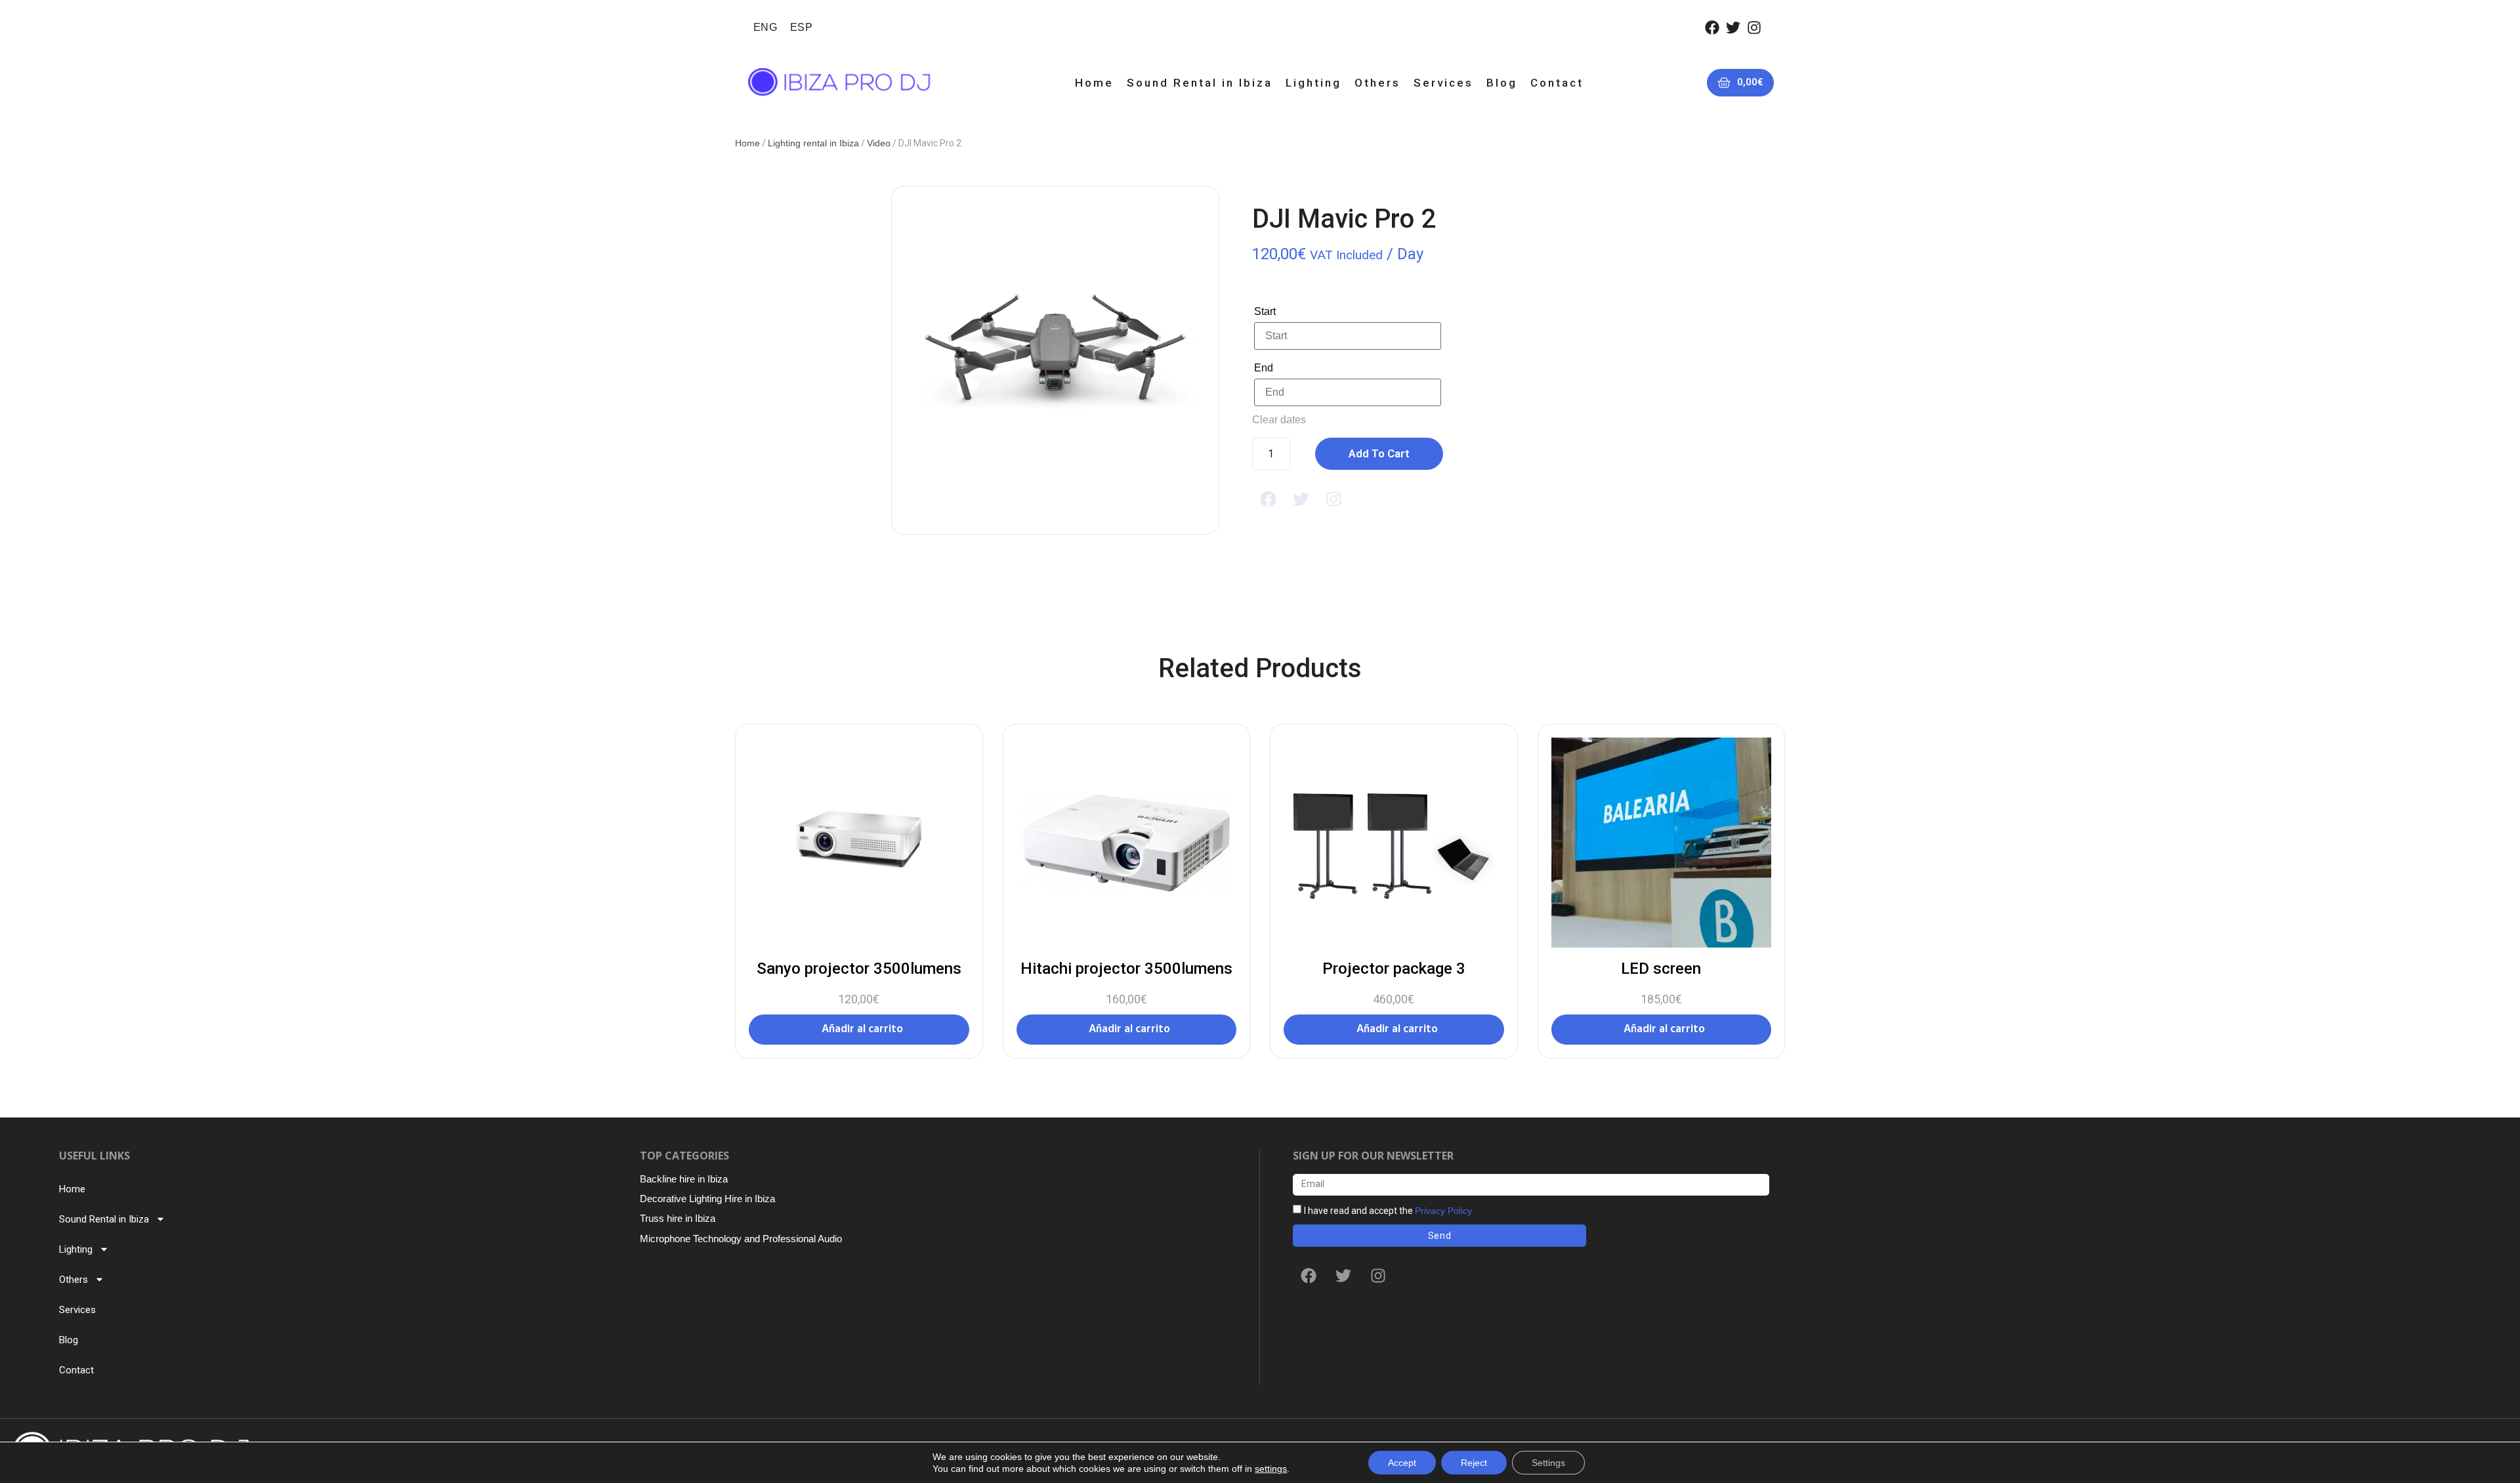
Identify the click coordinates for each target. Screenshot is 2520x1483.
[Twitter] (1733, 28)
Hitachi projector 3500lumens (1126, 969)
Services (1443, 83)
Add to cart (1379, 453)
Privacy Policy (1443, 1210)
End (1264, 368)
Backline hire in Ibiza (684, 1179)
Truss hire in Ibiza (678, 1218)
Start (1265, 311)
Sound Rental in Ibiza (1200, 83)
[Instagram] (1754, 28)
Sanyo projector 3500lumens (859, 969)
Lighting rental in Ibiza (813, 143)
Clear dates (1279, 420)
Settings (1548, 1463)
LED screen (1661, 969)
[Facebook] (1712, 28)
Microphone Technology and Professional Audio (741, 1239)
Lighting (1313, 83)
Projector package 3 (1394, 969)
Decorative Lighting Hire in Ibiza (707, 1199)
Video (879, 143)
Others (1377, 83)
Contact (1557, 83)
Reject (1474, 1463)
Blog (1502, 83)
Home (1094, 83)
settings (1271, 1469)
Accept (1402, 1463)
